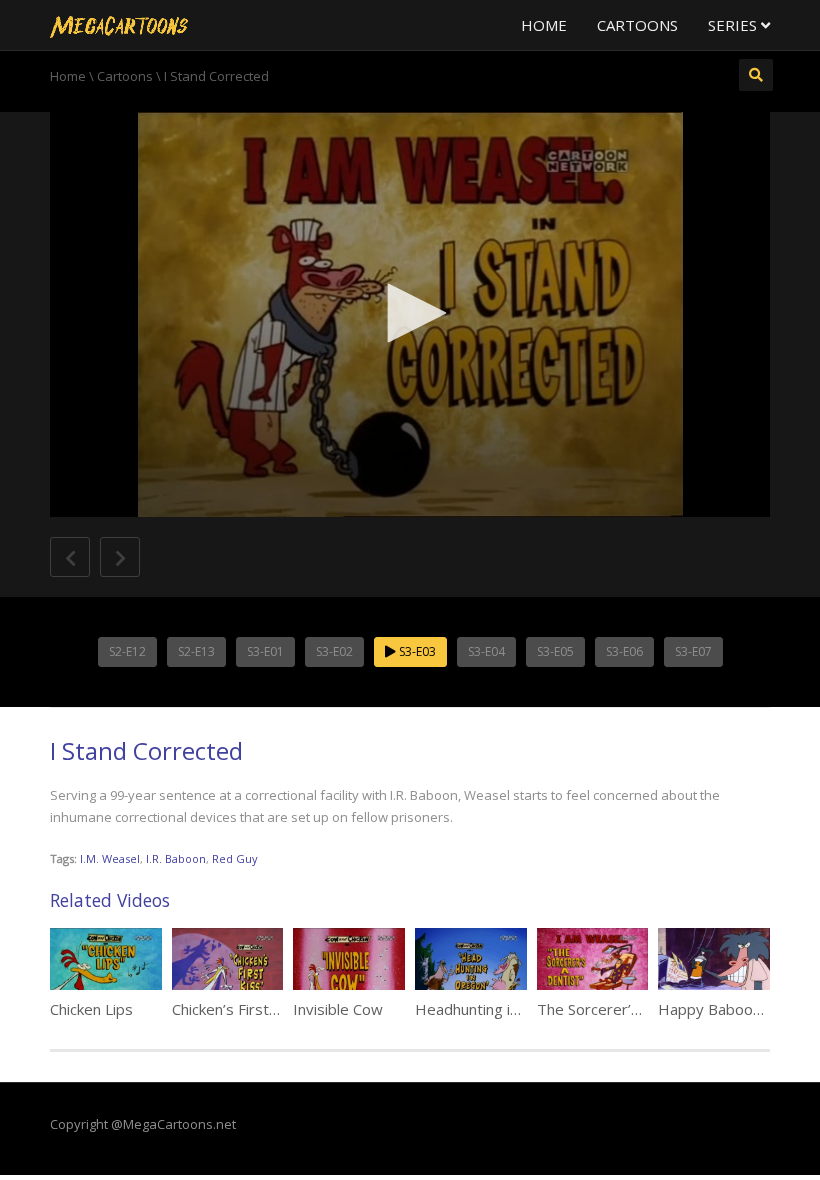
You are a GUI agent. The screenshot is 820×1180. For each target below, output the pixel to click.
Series (734, 25)
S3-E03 (416, 651)
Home (544, 25)
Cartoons (637, 25)
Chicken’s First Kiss (237, 1009)
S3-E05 (555, 651)
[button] (410, 313)
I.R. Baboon (176, 858)
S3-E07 (693, 651)
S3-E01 (265, 651)
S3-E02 (334, 651)
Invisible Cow (338, 1009)
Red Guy (235, 858)
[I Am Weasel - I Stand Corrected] (119, 25)
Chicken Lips (91, 1009)
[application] (410, 314)
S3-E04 (486, 651)
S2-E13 (196, 651)
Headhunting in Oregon (495, 1009)
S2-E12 (127, 651)
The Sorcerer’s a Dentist (621, 1009)
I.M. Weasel (110, 858)
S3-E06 (624, 651)
